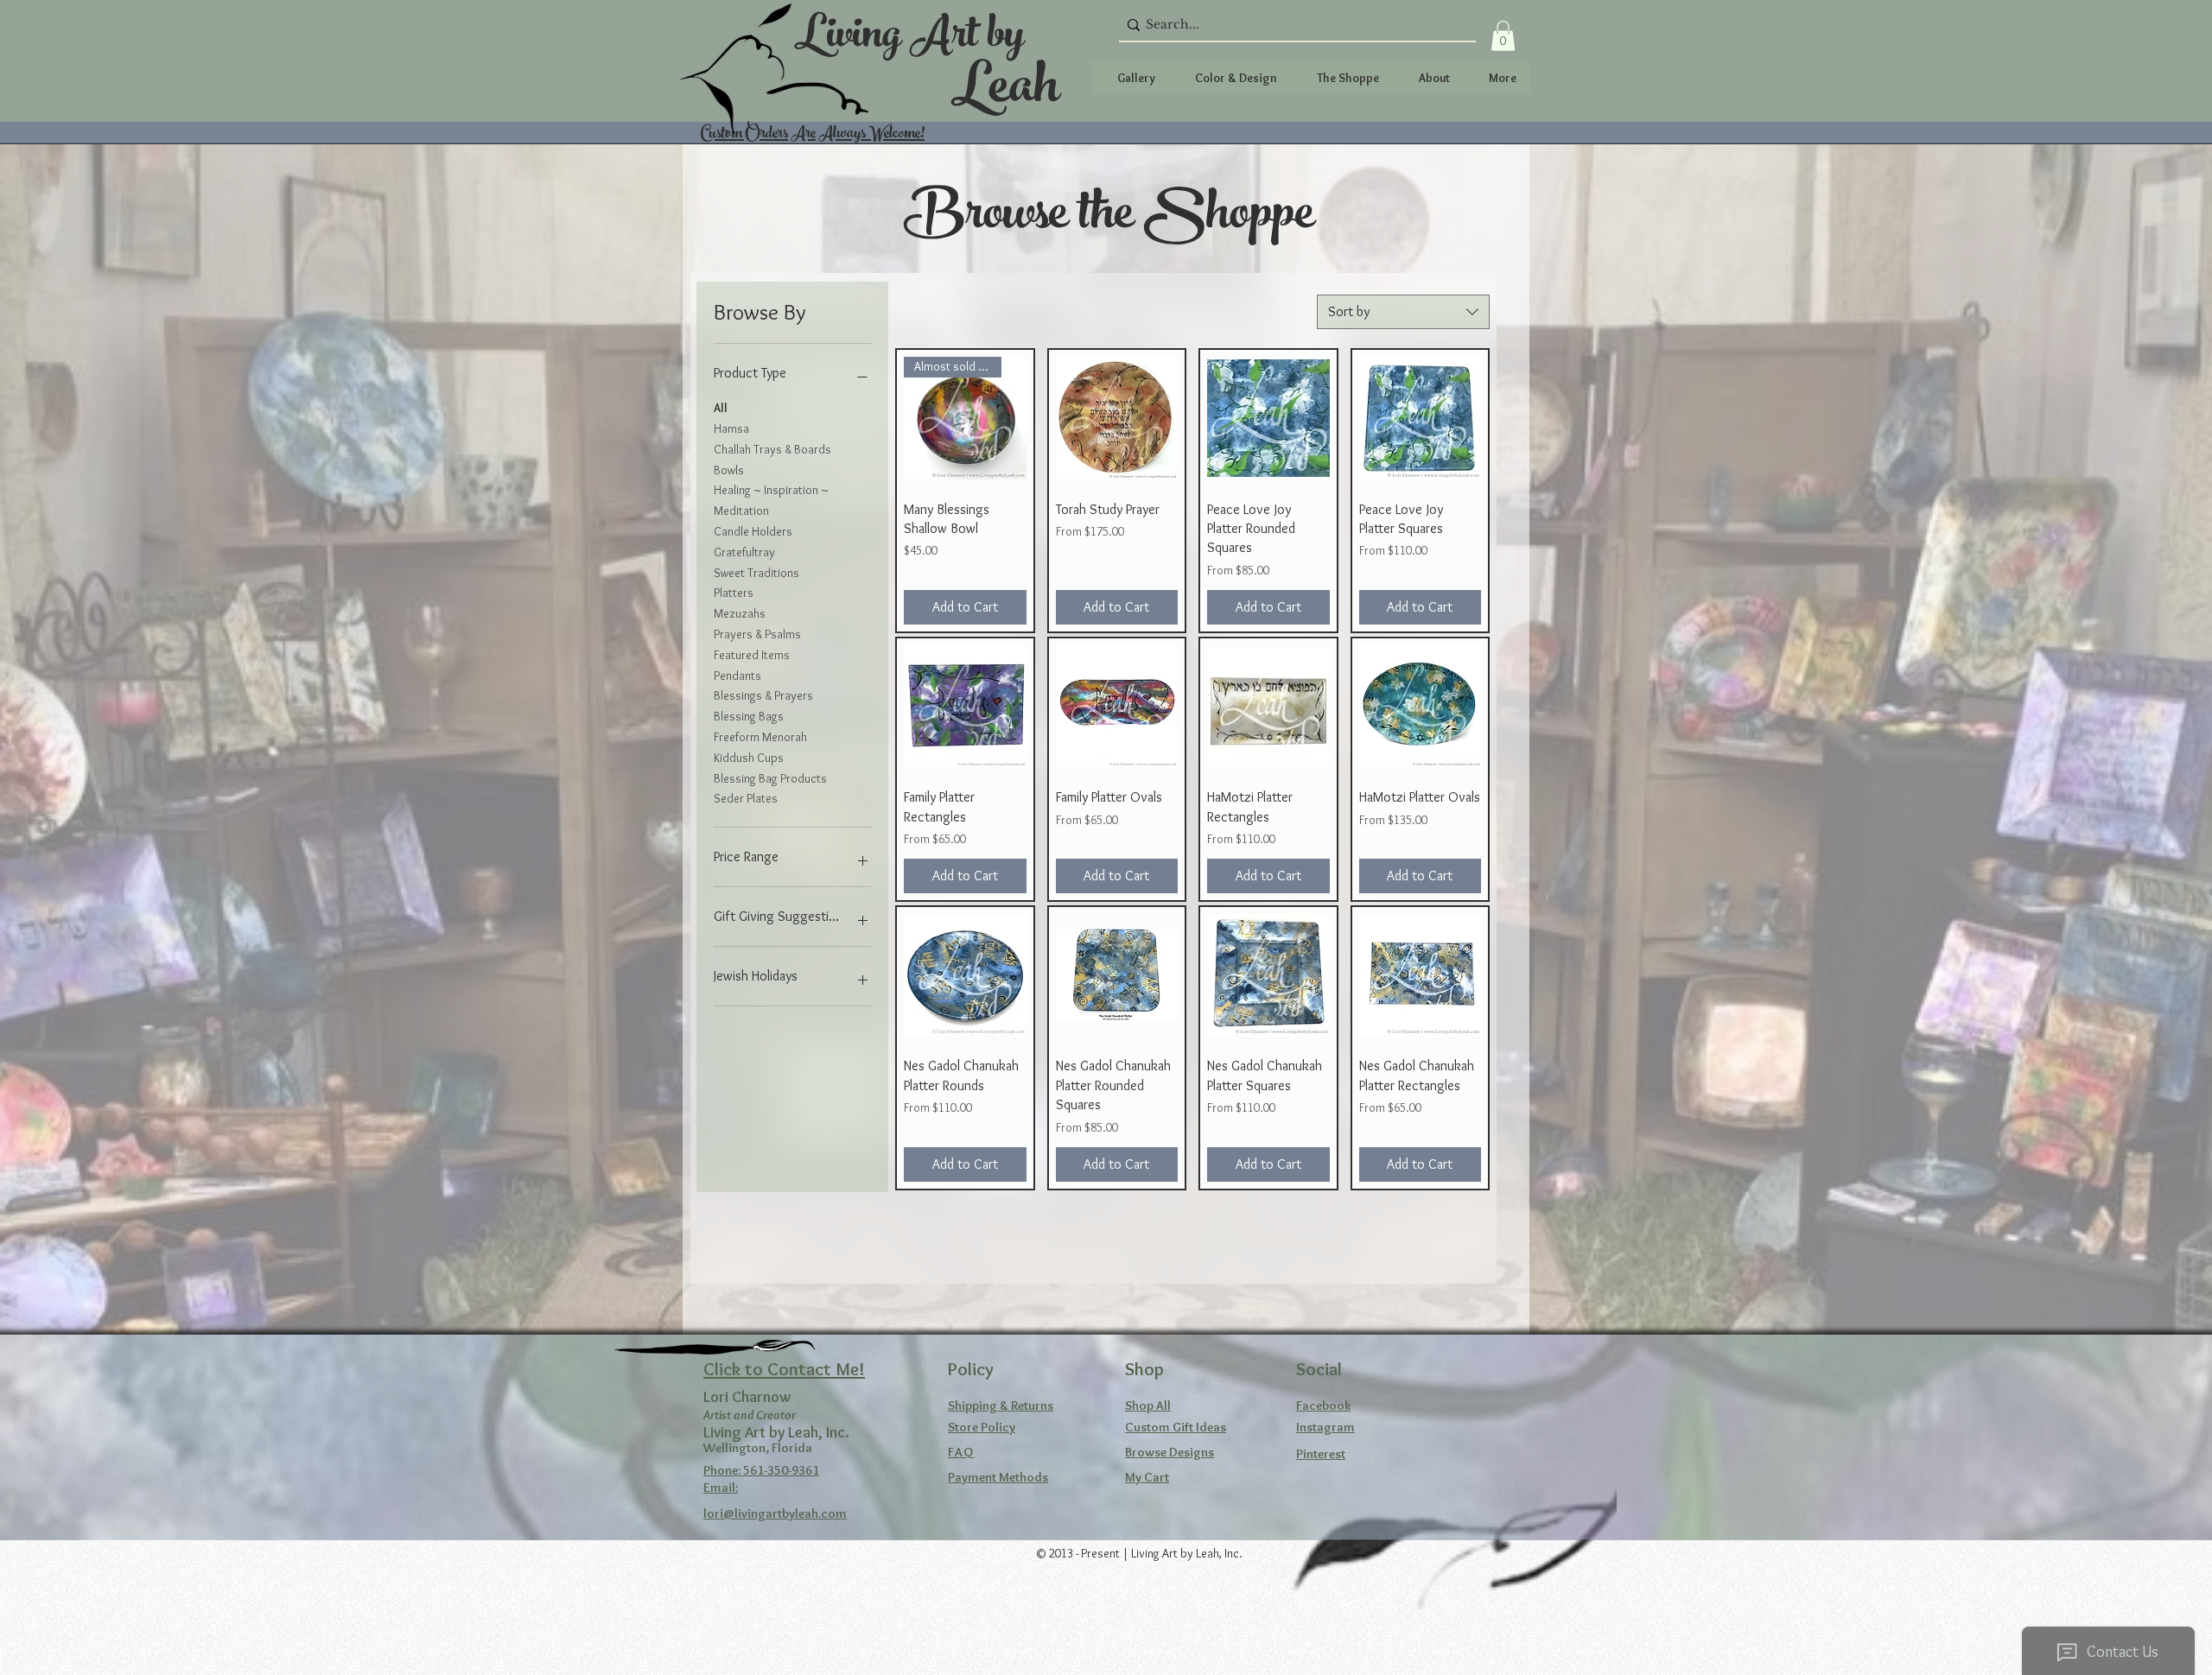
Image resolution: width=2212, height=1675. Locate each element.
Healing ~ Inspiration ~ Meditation (771, 500)
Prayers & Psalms (757, 634)
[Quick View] (1117, 418)
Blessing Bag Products (770, 778)
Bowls (729, 470)
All (721, 408)
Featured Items (752, 655)
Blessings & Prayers (763, 695)
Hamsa (731, 428)
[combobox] (1403, 312)
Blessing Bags (749, 716)
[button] (1503, 36)
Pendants (737, 676)
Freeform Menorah (760, 737)
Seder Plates (746, 798)
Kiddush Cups (749, 758)
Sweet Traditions (756, 573)
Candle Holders (753, 531)
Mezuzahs (740, 613)
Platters (734, 593)
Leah (1005, 92)
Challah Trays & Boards (772, 449)
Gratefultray (744, 552)
